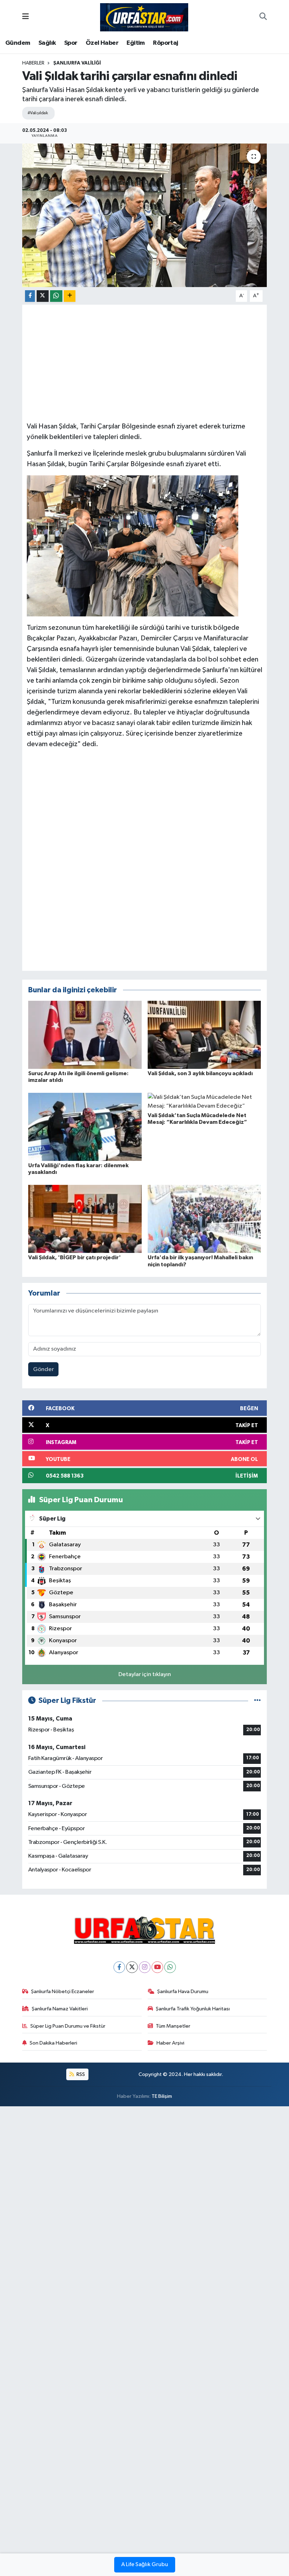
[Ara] (263, 17)
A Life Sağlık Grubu (145, 2565)
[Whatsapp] (170, 1967)
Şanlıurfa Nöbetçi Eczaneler (63, 1992)
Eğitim (136, 43)
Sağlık (47, 43)
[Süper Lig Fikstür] (257, 1701)
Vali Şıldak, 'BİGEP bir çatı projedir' (75, 1257)
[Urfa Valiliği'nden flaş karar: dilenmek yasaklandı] (85, 1126)
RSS (80, 2074)
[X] (132, 1967)
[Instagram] (145, 1967)
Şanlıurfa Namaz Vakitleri (60, 2009)
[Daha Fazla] (70, 296)
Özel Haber (102, 43)
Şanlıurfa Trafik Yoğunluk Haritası (193, 2009)
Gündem (18, 43)
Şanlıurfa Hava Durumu (183, 1992)
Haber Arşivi (170, 2043)
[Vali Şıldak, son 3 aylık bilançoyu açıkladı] (204, 1034)
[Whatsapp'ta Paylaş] (56, 296)
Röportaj (165, 43)
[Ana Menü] (26, 17)
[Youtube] (157, 1967)
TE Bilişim (162, 2096)
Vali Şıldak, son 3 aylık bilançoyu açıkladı (200, 1073)
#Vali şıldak (38, 113)
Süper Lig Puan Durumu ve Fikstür (68, 2026)
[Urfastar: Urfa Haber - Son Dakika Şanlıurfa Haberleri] (144, 17)
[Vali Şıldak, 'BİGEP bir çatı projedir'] (85, 1219)
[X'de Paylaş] (43, 296)
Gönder (44, 1369)
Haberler (33, 63)
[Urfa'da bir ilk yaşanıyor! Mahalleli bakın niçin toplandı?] (204, 1219)
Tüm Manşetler (173, 2026)
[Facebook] (119, 1967)
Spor (71, 43)
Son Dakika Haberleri (53, 2043)
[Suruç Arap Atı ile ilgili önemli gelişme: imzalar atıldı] (85, 1034)
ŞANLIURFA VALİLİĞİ (77, 63)
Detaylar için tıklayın (145, 1674)
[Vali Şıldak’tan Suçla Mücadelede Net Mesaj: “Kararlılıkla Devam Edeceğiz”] (204, 1101)
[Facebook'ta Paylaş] (30, 296)
